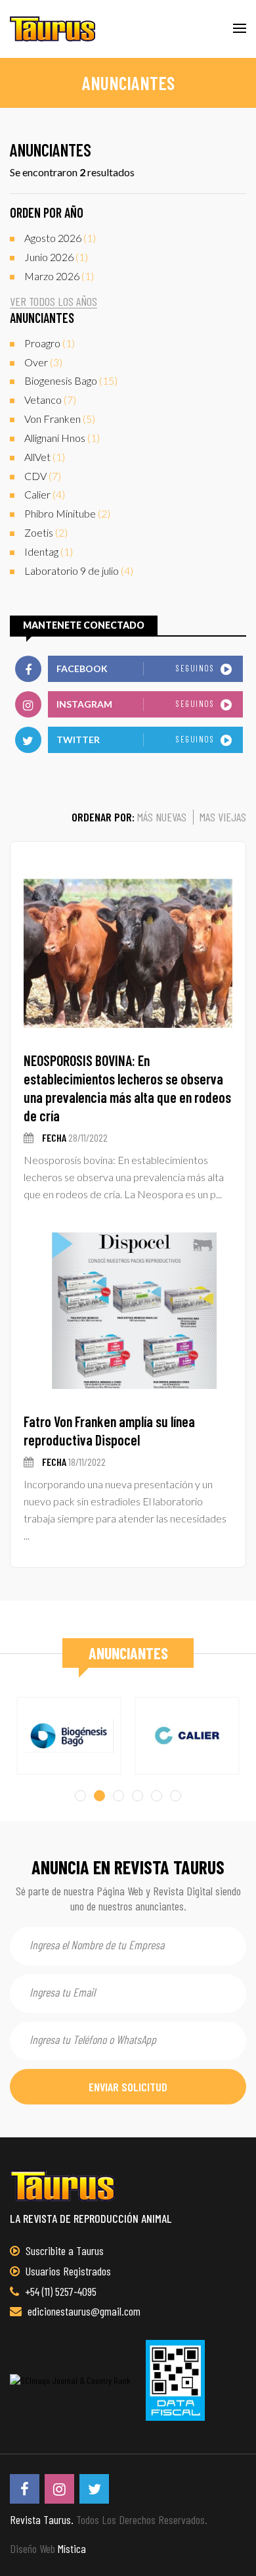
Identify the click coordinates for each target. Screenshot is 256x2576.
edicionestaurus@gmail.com (83, 2311)
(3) (43, 362)
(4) (45, 494)
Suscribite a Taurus (63, 2250)
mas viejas (223, 817)
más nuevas (162, 817)
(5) (60, 419)
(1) (60, 238)
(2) (67, 513)
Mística (72, 2548)
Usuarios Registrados (67, 2271)
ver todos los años (53, 302)
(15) (71, 380)
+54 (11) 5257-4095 (59, 2291)
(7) (50, 400)
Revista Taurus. (42, 2519)
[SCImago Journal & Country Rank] (70, 2380)
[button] (80, 1796)
